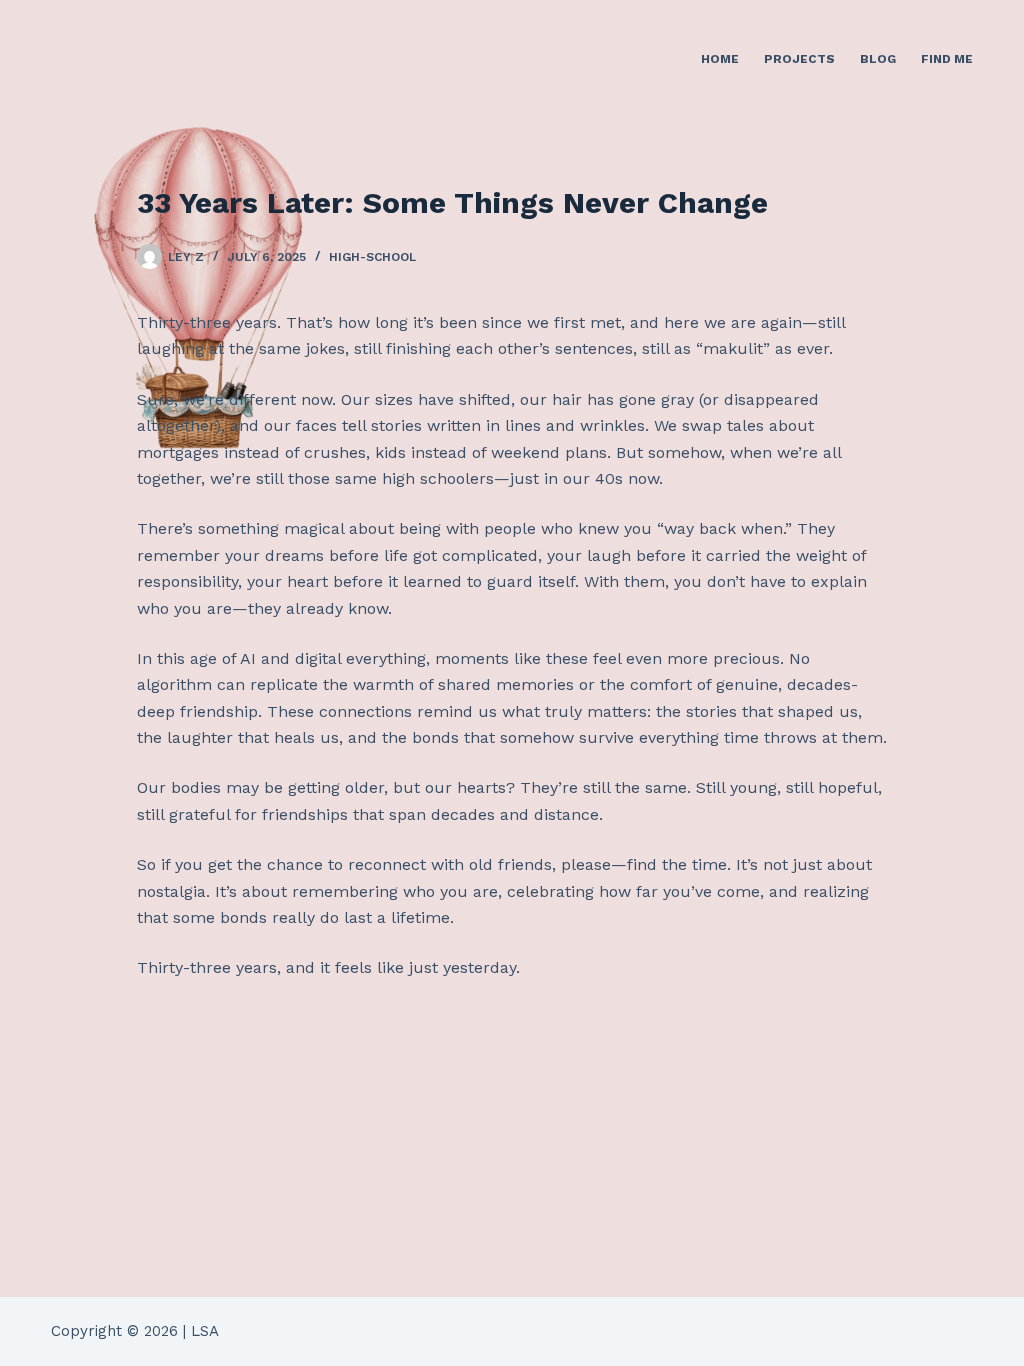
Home (720, 59)
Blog (878, 59)
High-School (372, 257)
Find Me (947, 59)
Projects (799, 59)
